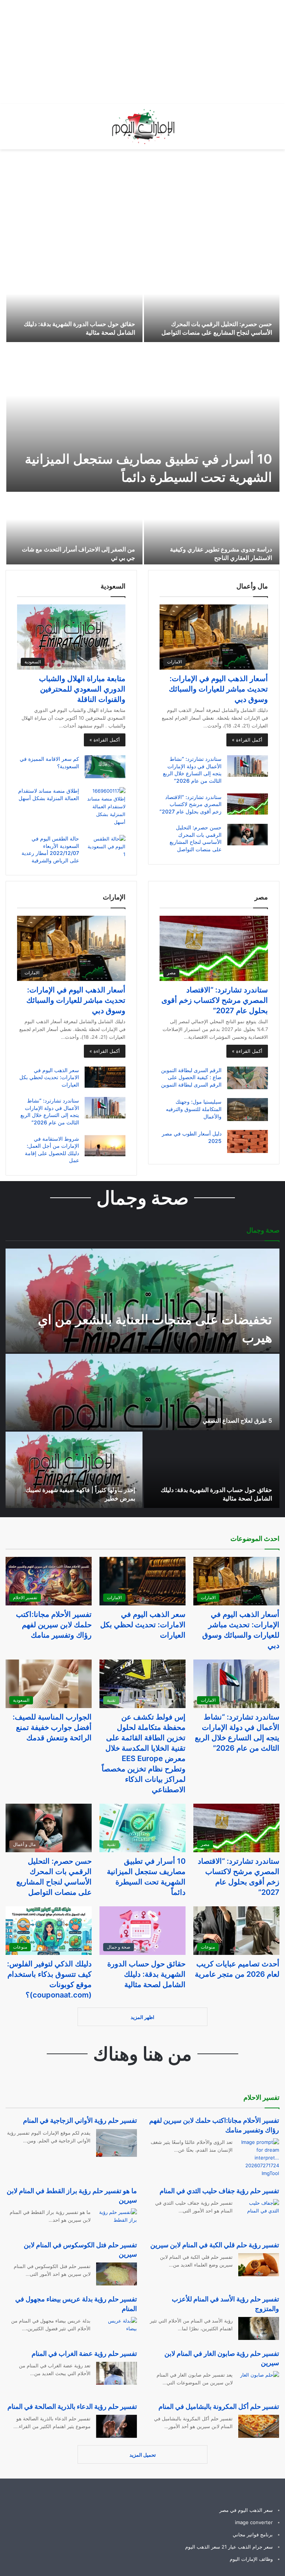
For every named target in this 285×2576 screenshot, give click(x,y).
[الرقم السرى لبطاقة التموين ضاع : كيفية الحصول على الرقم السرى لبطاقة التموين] (248, 1078)
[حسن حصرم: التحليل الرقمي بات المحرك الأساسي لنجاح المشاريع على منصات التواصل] (212, 305)
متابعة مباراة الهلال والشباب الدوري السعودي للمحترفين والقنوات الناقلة (82, 689)
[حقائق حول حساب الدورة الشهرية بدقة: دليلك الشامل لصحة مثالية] (74, 305)
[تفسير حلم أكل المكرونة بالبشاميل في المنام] (259, 2426)
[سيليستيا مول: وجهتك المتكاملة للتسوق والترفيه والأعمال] (248, 1110)
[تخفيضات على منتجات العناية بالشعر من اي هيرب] (142, 1300)
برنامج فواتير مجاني (253, 2534)
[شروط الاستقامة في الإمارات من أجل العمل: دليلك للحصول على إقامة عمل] (105, 1146)
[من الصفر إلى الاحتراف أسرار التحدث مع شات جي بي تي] (74, 530)
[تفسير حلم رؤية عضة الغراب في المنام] (117, 2373)
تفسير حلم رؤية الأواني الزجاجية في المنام (80, 2120)
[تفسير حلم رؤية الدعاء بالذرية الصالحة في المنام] (117, 2426)
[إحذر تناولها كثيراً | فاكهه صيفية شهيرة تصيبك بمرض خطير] (74, 1470)
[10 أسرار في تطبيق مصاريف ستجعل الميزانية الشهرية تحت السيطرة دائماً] (143, 418)
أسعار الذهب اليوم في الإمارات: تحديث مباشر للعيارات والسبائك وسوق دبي (218, 689)
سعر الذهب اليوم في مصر (246, 2510)
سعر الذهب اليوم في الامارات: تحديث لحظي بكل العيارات (49, 1077)
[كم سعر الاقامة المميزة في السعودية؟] (105, 767)
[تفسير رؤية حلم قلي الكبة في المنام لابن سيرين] (259, 2265)
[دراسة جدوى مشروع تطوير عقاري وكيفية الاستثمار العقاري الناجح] (212, 530)
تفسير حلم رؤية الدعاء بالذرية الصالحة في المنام (72, 2406)
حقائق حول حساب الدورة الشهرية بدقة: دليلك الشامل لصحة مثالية (146, 1974)
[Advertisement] (151, 52)
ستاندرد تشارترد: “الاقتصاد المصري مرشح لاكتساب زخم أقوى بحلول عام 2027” (191, 804)
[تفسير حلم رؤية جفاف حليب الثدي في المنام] (259, 2211)
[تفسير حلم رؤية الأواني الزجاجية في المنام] (117, 2143)
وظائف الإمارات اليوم (251, 2559)
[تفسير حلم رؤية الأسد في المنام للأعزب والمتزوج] (259, 2328)
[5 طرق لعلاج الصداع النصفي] (142, 1392)
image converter (254, 2522)
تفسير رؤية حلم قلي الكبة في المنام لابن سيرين (215, 2245)
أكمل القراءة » (247, 740)
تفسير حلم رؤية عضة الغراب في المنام (84, 2353)
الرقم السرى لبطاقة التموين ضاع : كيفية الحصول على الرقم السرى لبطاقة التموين (191, 1077)
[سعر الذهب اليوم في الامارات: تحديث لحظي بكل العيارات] (105, 1077)
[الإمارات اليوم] (142, 127)
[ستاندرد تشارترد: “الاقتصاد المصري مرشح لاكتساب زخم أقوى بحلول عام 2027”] (248, 804)
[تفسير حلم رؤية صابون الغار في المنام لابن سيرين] (260, 2382)
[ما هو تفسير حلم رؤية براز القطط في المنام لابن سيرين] (117, 2220)
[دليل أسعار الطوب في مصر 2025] (248, 1141)
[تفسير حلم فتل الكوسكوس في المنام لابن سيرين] (117, 2274)
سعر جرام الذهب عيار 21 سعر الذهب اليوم (229, 2547)
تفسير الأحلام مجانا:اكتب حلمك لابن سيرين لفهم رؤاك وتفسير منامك (54, 1625)
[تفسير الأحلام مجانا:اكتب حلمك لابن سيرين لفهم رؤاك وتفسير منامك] (259, 2158)
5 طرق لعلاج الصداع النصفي (237, 1420)
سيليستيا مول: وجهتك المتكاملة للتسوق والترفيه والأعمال (194, 1109)
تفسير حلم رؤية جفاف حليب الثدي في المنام (219, 2191)
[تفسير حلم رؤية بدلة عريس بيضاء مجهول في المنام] (117, 2328)
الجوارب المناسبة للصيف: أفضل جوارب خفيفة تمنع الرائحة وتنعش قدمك (52, 1727)
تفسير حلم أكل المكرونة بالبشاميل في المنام (219, 2406)
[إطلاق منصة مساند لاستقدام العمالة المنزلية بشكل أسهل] (105, 807)
